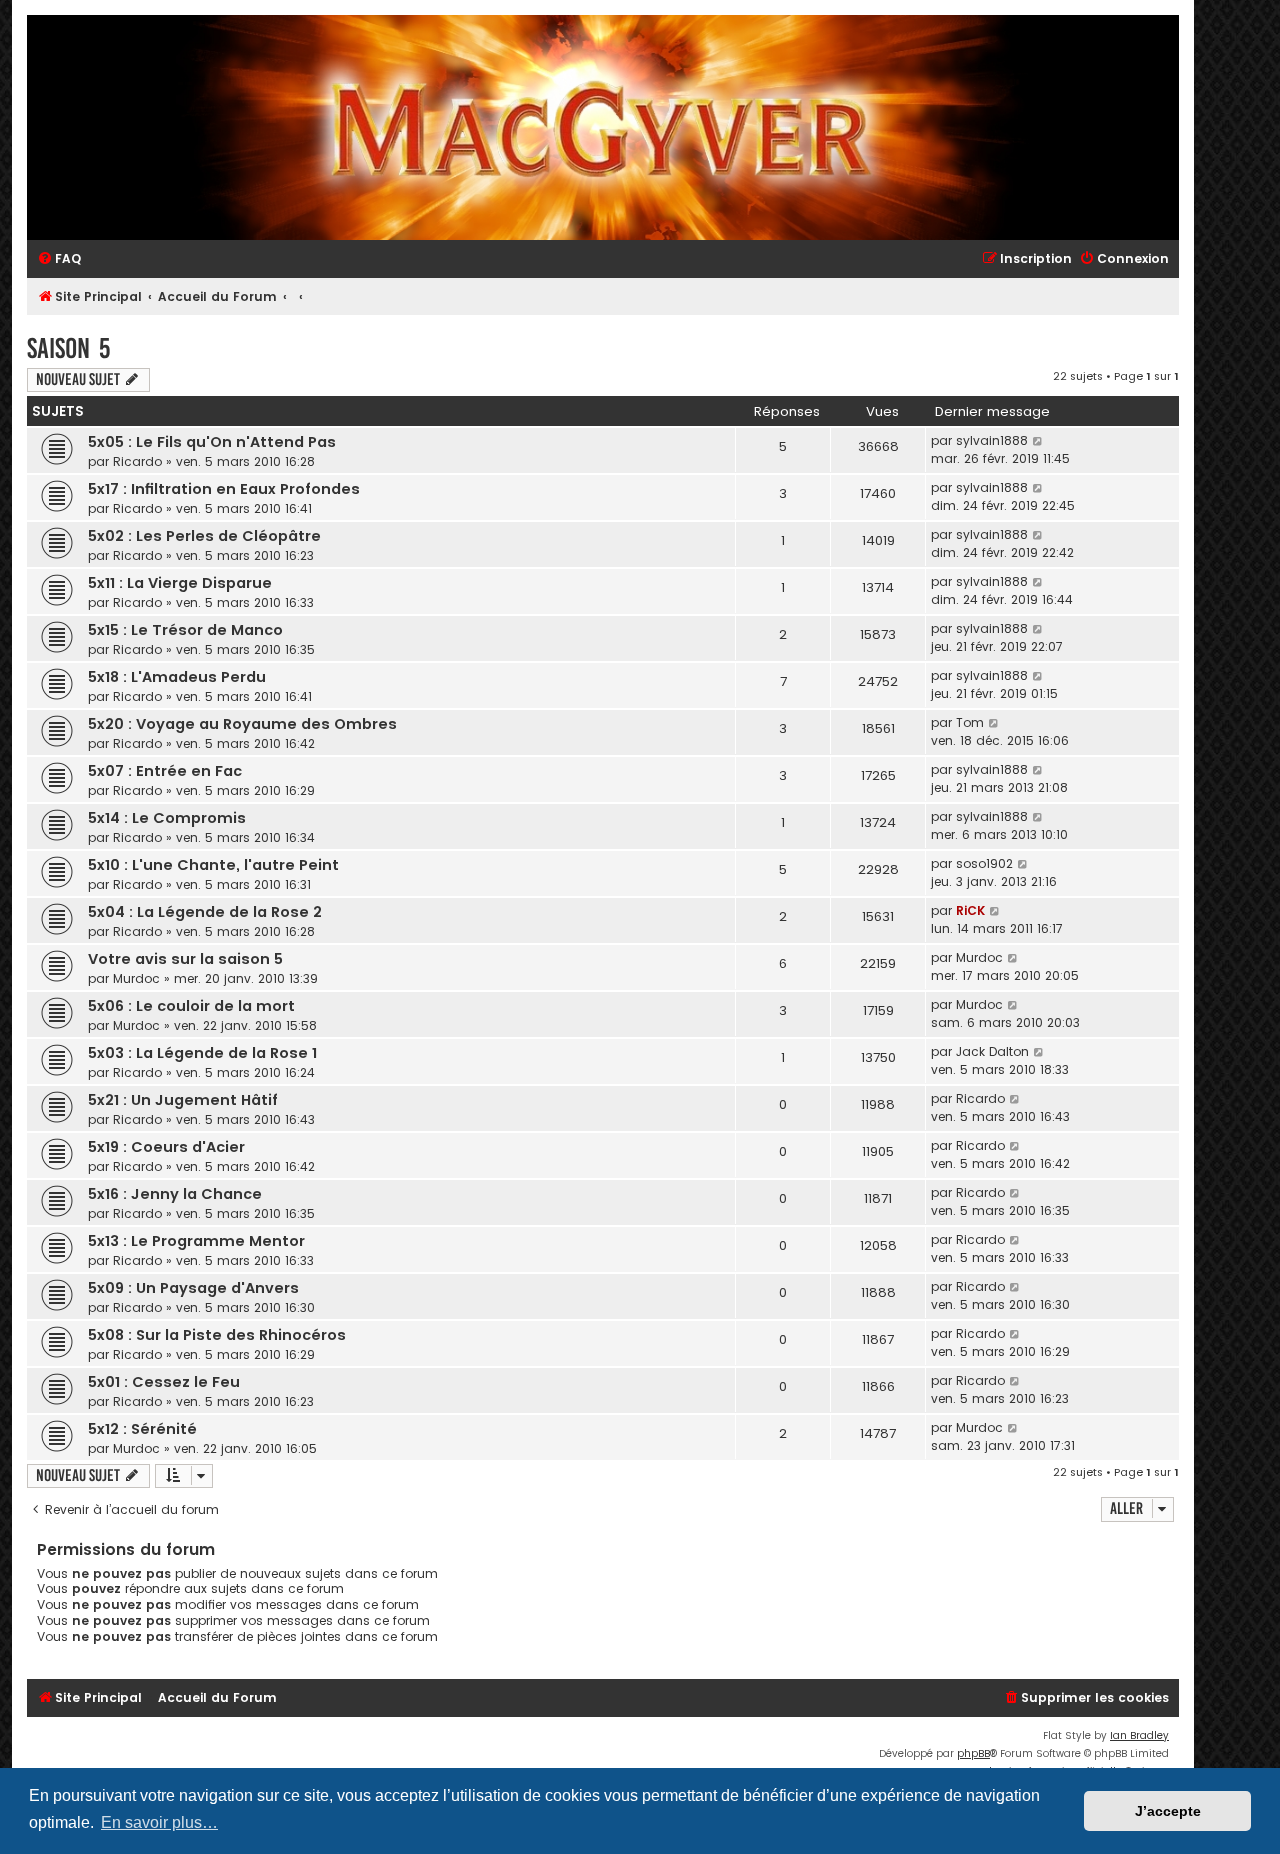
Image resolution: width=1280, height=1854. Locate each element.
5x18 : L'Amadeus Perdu (177, 677)
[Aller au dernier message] (1038, 441)
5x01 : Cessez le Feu (164, 1382)
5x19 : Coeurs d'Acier (166, 1147)
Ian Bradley (1139, 1735)
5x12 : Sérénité (142, 1429)
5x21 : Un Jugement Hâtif (183, 1100)
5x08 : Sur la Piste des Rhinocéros (217, 1335)
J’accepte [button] (1168, 1811)
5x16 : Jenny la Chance (175, 1194)
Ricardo (137, 461)
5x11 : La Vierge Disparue (180, 583)
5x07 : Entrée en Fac (165, 771)
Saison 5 (68, 348)
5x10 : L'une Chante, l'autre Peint (213, 865)
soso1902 (984, 863)
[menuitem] (59, 259)
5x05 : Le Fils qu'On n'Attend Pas (212, 442)
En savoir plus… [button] (159, 1822)
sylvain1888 (992, 440)
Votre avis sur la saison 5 (185, 959)
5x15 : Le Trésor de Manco (185, 630)
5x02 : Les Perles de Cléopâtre (204, 536)
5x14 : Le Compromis (167, 818)
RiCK (970, 910)
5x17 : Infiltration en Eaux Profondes (224, 489)
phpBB (973, 1753)
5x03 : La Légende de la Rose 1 (202, 1053)
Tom (970, 722)
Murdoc (136, 978)
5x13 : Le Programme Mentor (196, 1241)
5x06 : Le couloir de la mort (191, 1006)
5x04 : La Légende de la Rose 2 (205, 912)
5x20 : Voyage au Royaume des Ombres (242, 724)
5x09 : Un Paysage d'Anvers (193, 1288)
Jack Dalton (992, 1051)
